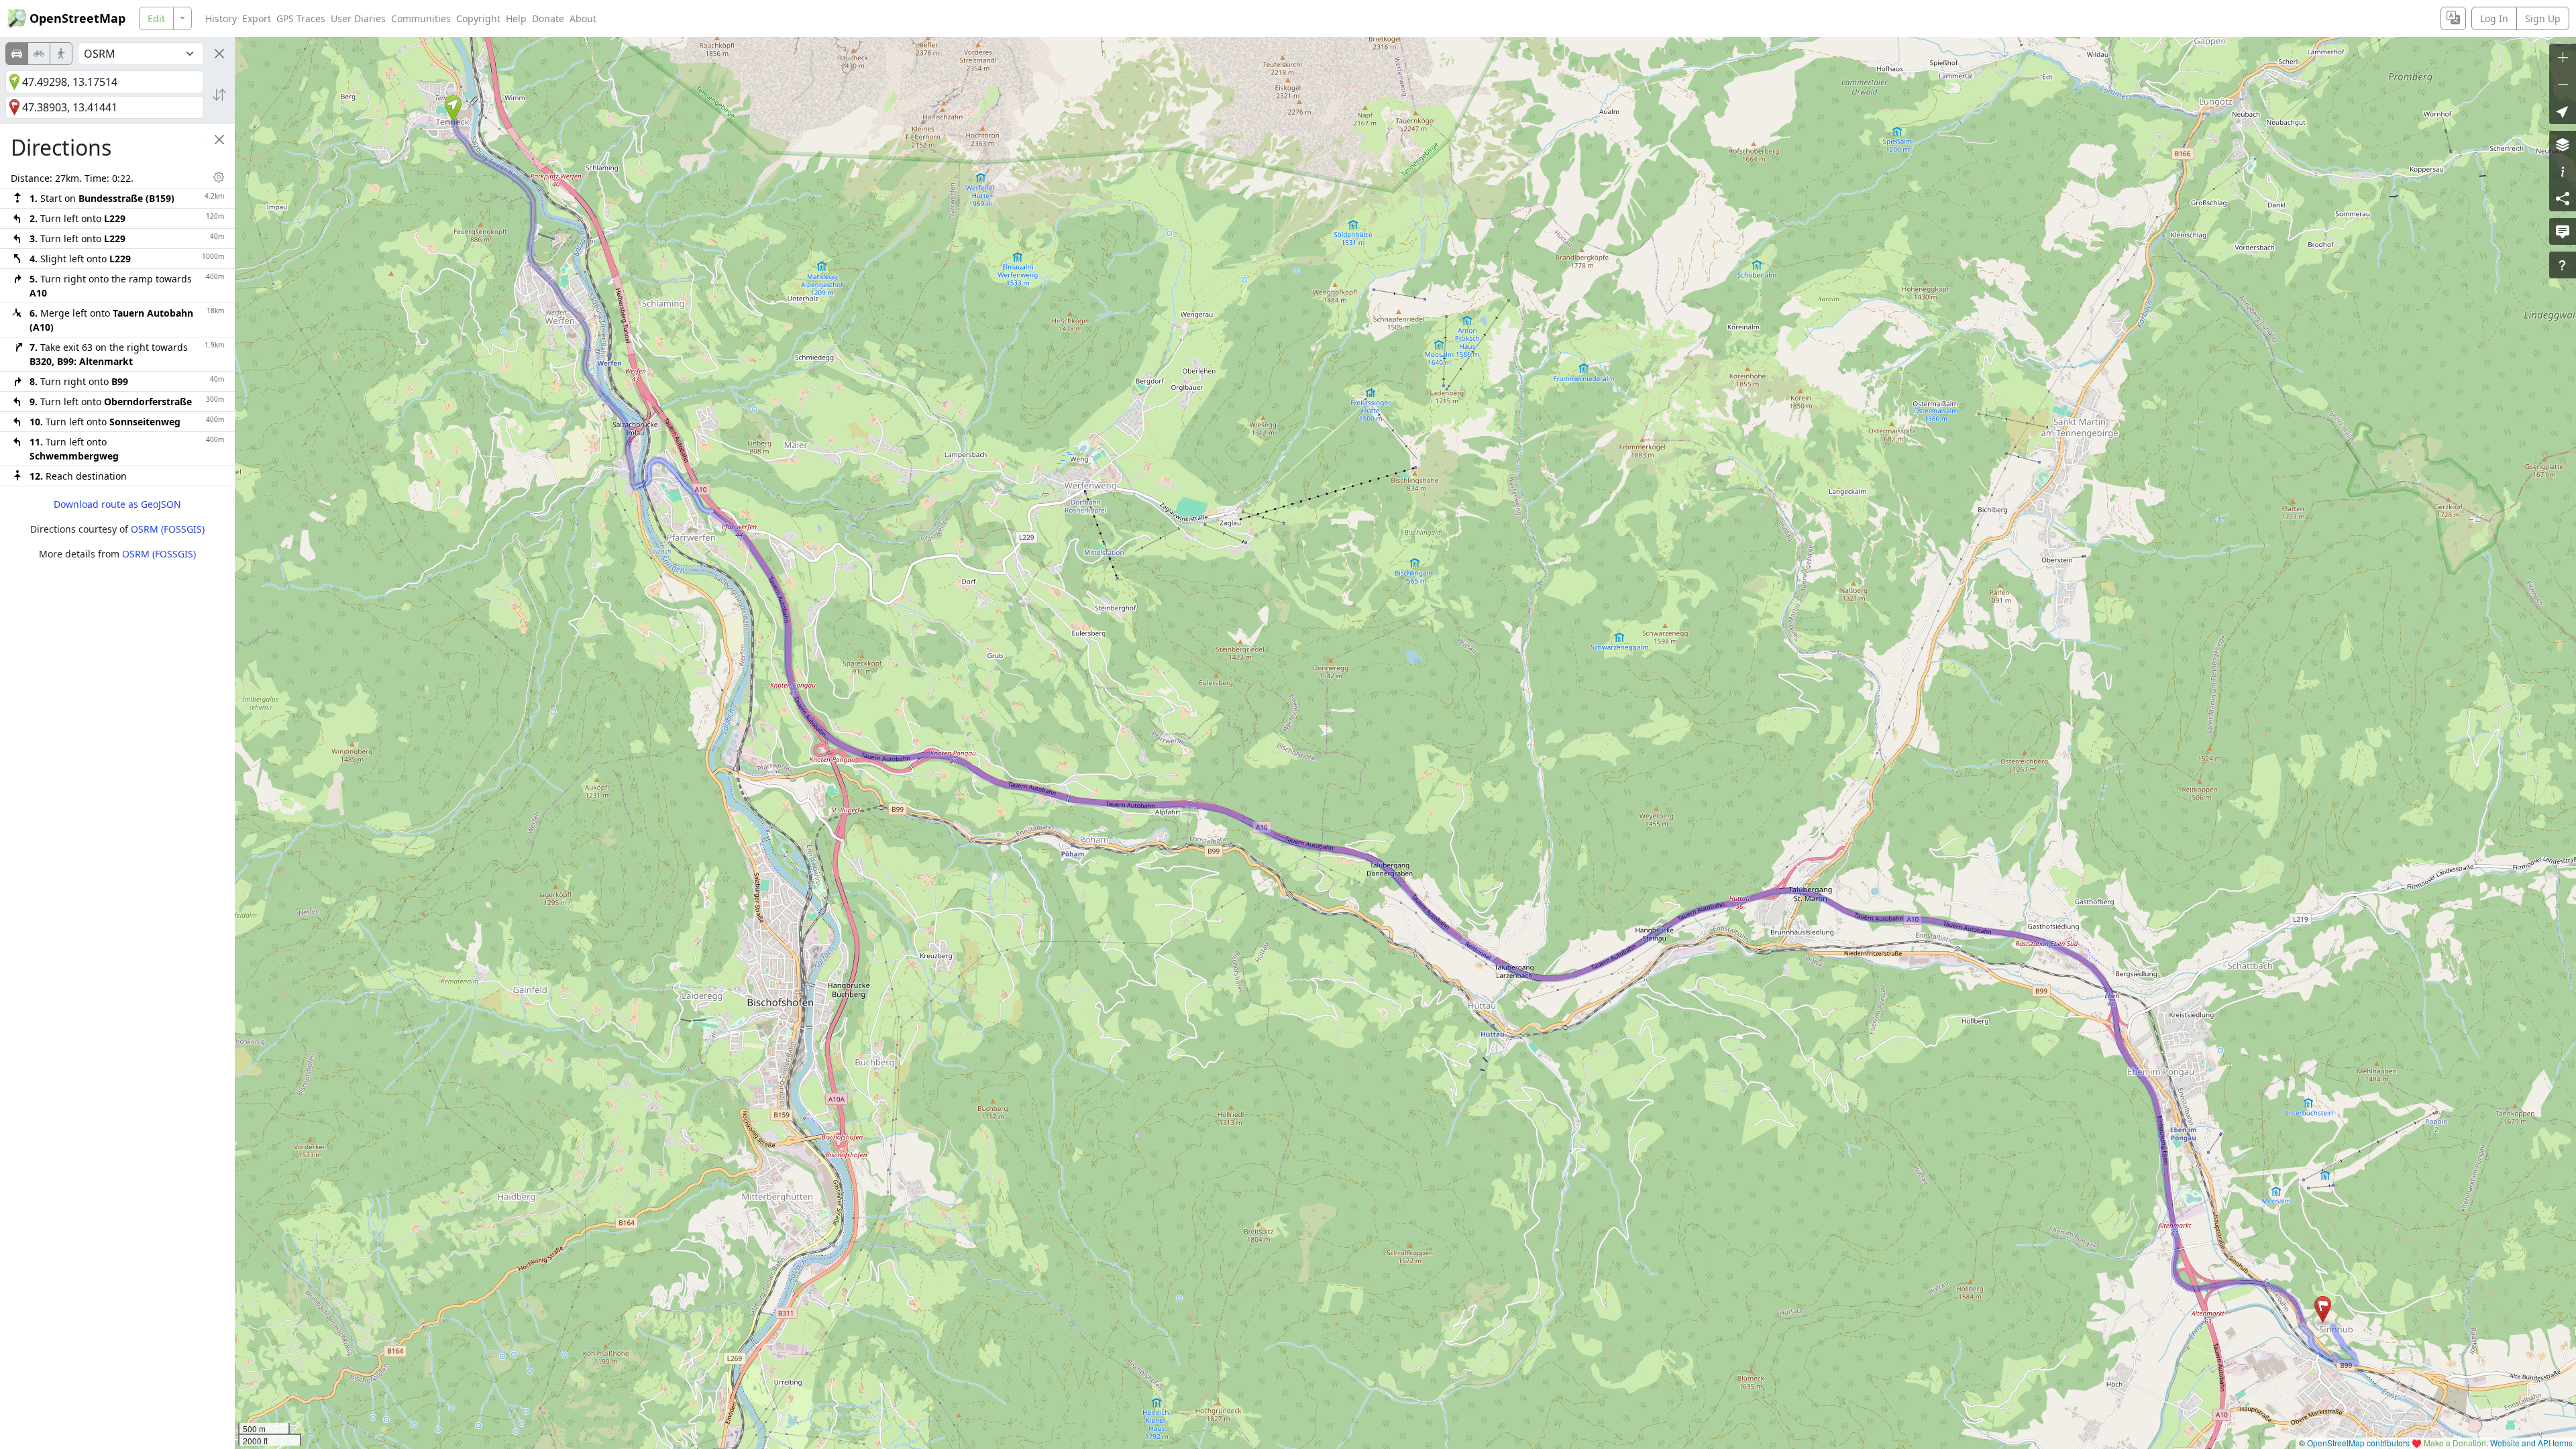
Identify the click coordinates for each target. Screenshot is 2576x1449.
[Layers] (2563, 144)
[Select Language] (2453, 18)
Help (516, 18)
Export (257, 18)
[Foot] (61, 54)
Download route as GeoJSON (117, 504)
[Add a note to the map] (2563, 231)
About (583, 18)
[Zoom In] (2563, 57)
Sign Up (2543, 18)
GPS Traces (301, 18)
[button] (453, 109)
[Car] (17, 54)
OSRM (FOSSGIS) (168, 529)
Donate (548, 18)
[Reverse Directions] (219, 95)
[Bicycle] (39, 54)
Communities (421, 18)
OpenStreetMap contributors (2358, 1443)
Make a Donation (2455, 1443)
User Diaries (358, 18)
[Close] (219, 54)
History (221, 18)
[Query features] (2563, 265)
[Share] (2563, 198)
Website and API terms (2531, 1443)
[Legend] (2563, 171)
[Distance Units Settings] (219, 177)
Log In (2494, 18)
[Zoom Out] (2563, 84)
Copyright (478, 18)
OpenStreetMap (77, 18)
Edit (156, 18)
